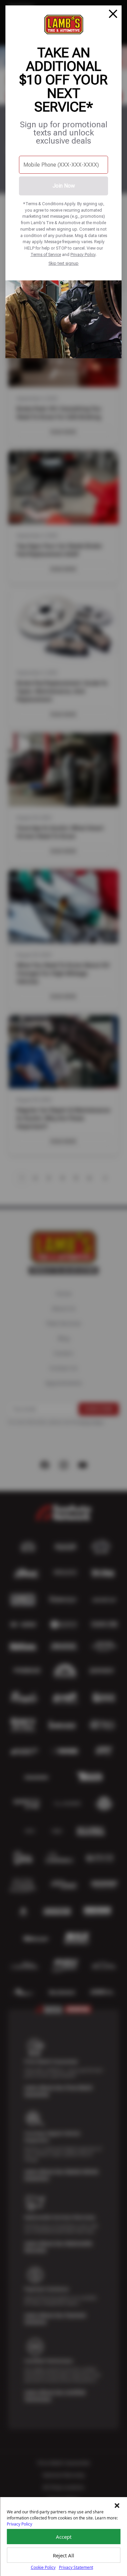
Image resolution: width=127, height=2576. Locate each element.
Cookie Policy (43, 2567)
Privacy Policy (83, 254)
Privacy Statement (76, 2567)
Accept (64, 2537)
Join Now (64, 186)
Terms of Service (46, 254)
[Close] (113, 14)
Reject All (63, 2555)
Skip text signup (63, 263)
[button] (117, 2506)
